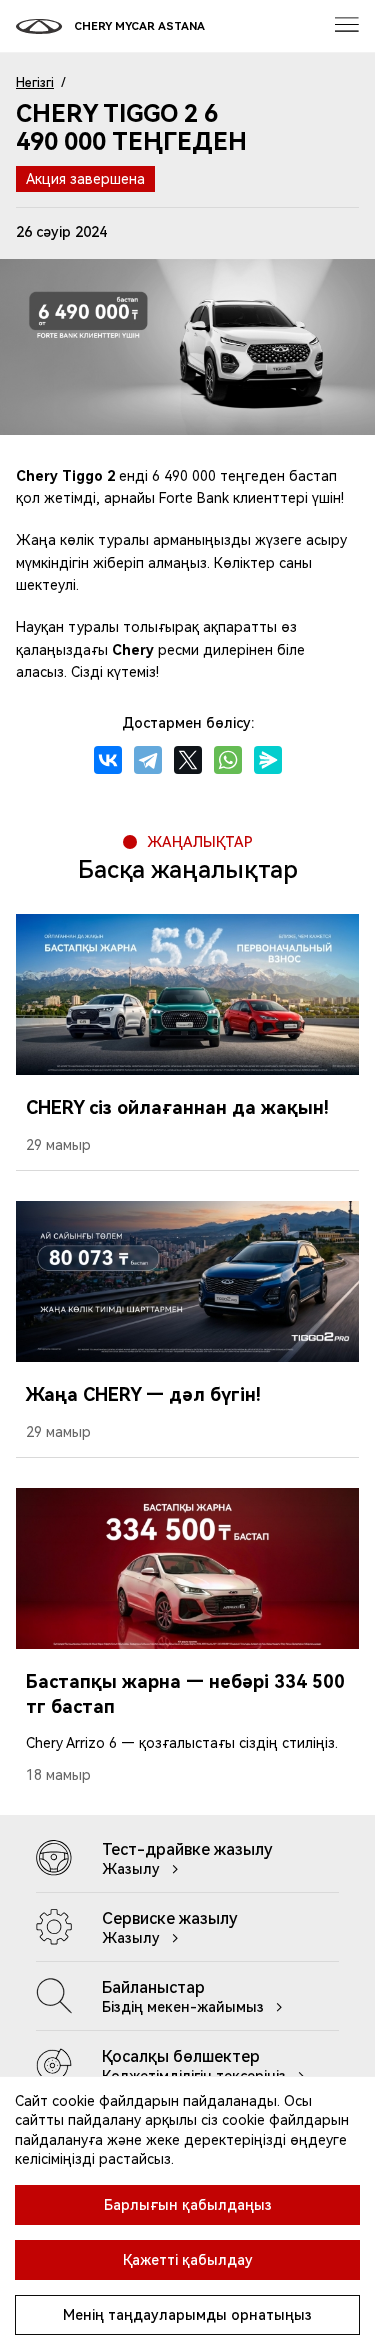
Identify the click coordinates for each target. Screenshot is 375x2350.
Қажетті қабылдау (188, 2260)
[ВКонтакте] (108, 760)
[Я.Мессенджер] (268, 760)
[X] (188, 760)
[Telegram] (148, 760)
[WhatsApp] (228, 760)
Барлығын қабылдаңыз (188, 2205)
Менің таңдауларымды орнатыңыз (187, 2315)
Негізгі (35, 83)
